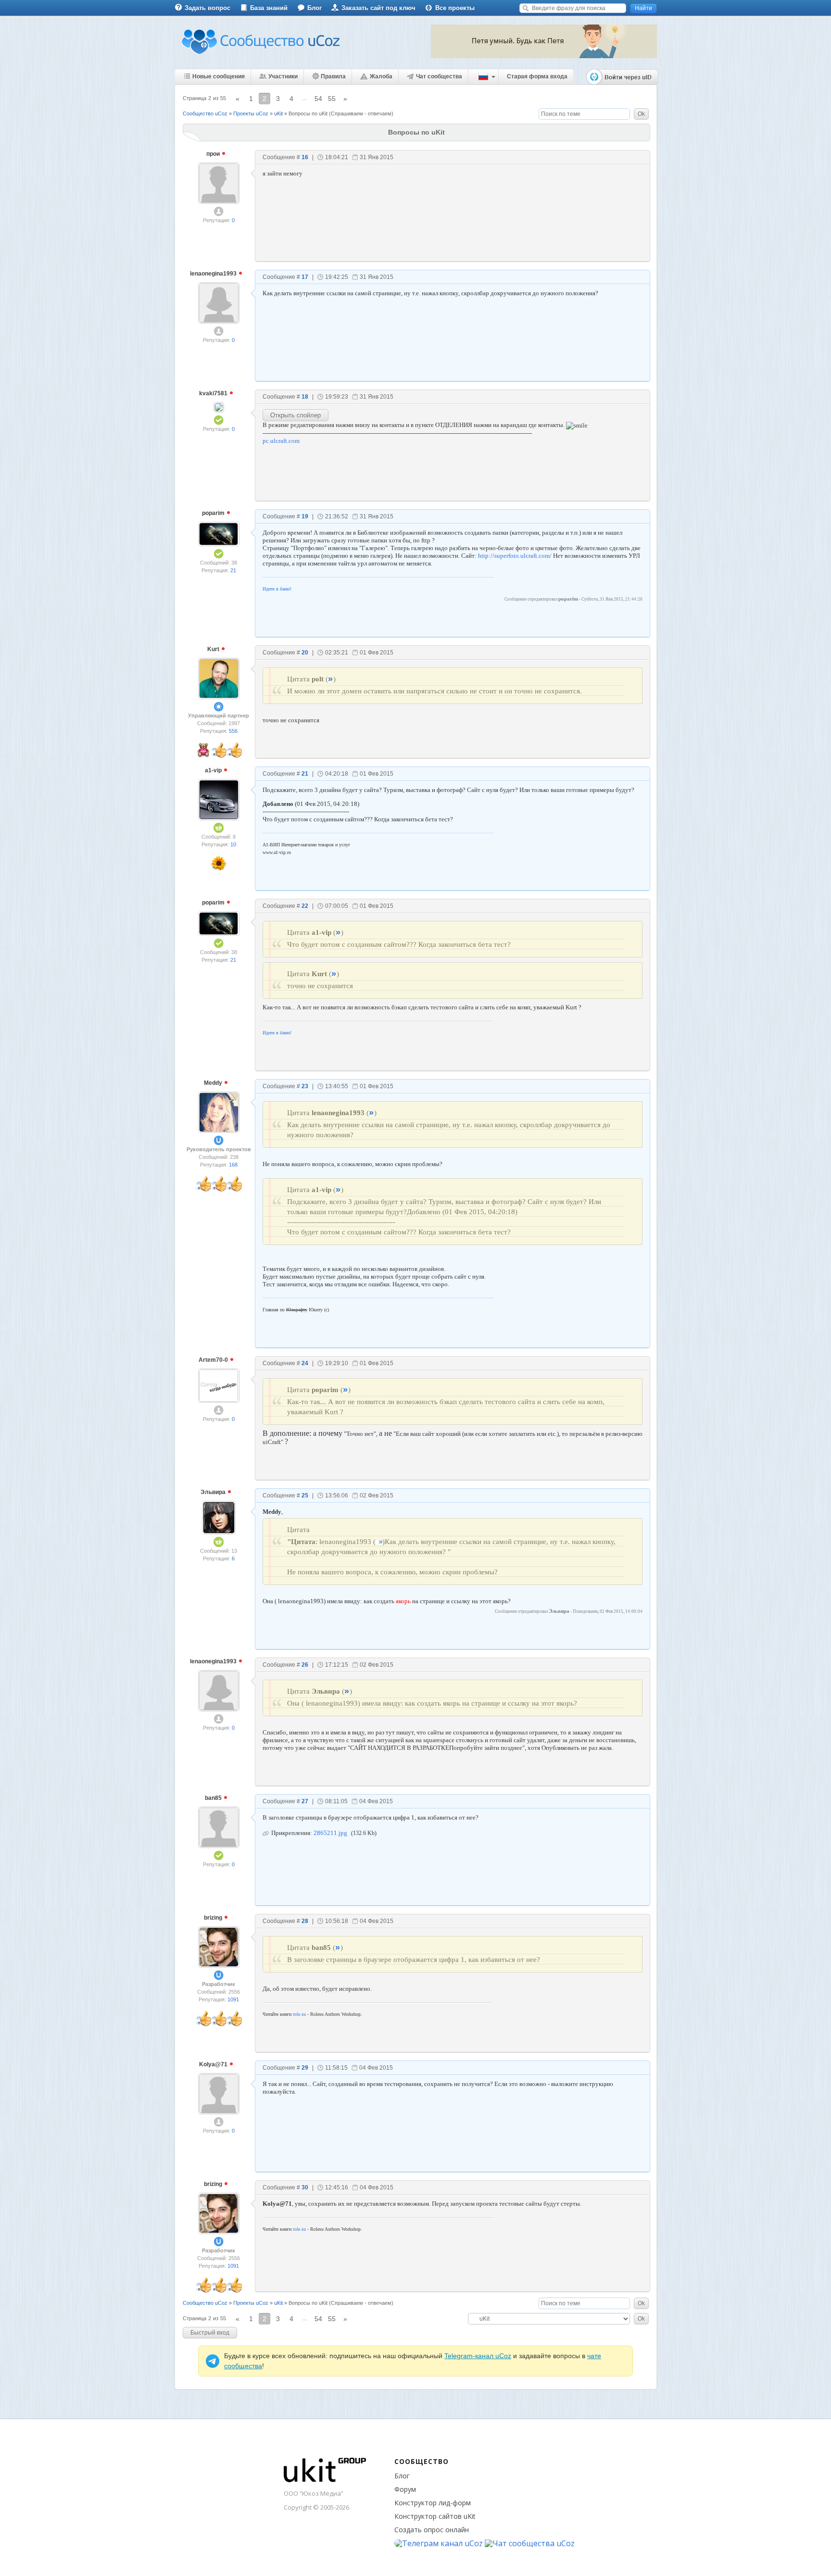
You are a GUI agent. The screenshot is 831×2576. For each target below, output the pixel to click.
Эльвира (214, 1492)
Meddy (214, 1083)
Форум (405, 2489)
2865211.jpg (330, 1833)
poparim (214, 513)
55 (332, 99)
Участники (283, 76)
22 (305, 906)
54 (318, 99)
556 (233, 731)
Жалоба (381, 76)
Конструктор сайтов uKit (435, 2516)
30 (305, 2187)
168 (233, 1165)
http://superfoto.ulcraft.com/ (515, 556)
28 (305, 1921)
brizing (214, 1918)
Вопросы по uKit (308, 113)
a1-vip (214, 770)
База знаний (269, 8)
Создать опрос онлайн (432, 2530)
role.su (299, 2014)
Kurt (214, 649)
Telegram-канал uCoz (478, 2356)
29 (305, 2068)
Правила (333, 76)
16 (305, 157)
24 (305, 1363)
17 (305, 277)
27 (305, 1801)
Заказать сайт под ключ (378, 8)
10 (233, 844)
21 (233, 570)
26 (305, 1665)
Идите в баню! (277, 589)
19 (305, 516)
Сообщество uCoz (205, 113)
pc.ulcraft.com (281, 441)
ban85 (214, 1798)
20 (305, 653)
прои (214, 154)
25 (305, 1495)
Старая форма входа (537, 76)
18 (305, 397)
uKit (278, 113)
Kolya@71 (214, 2064)
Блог (315, 8)
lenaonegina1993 (214, 274)
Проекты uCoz (251, 113)
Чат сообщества (439, 76)
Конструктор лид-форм (433, 2503)
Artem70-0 (214, 1360)
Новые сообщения (219, 76)
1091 (233, 1999)
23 (305, 1086)
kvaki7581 (214, 393)
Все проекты (455, 8)
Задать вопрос (208, 8)
